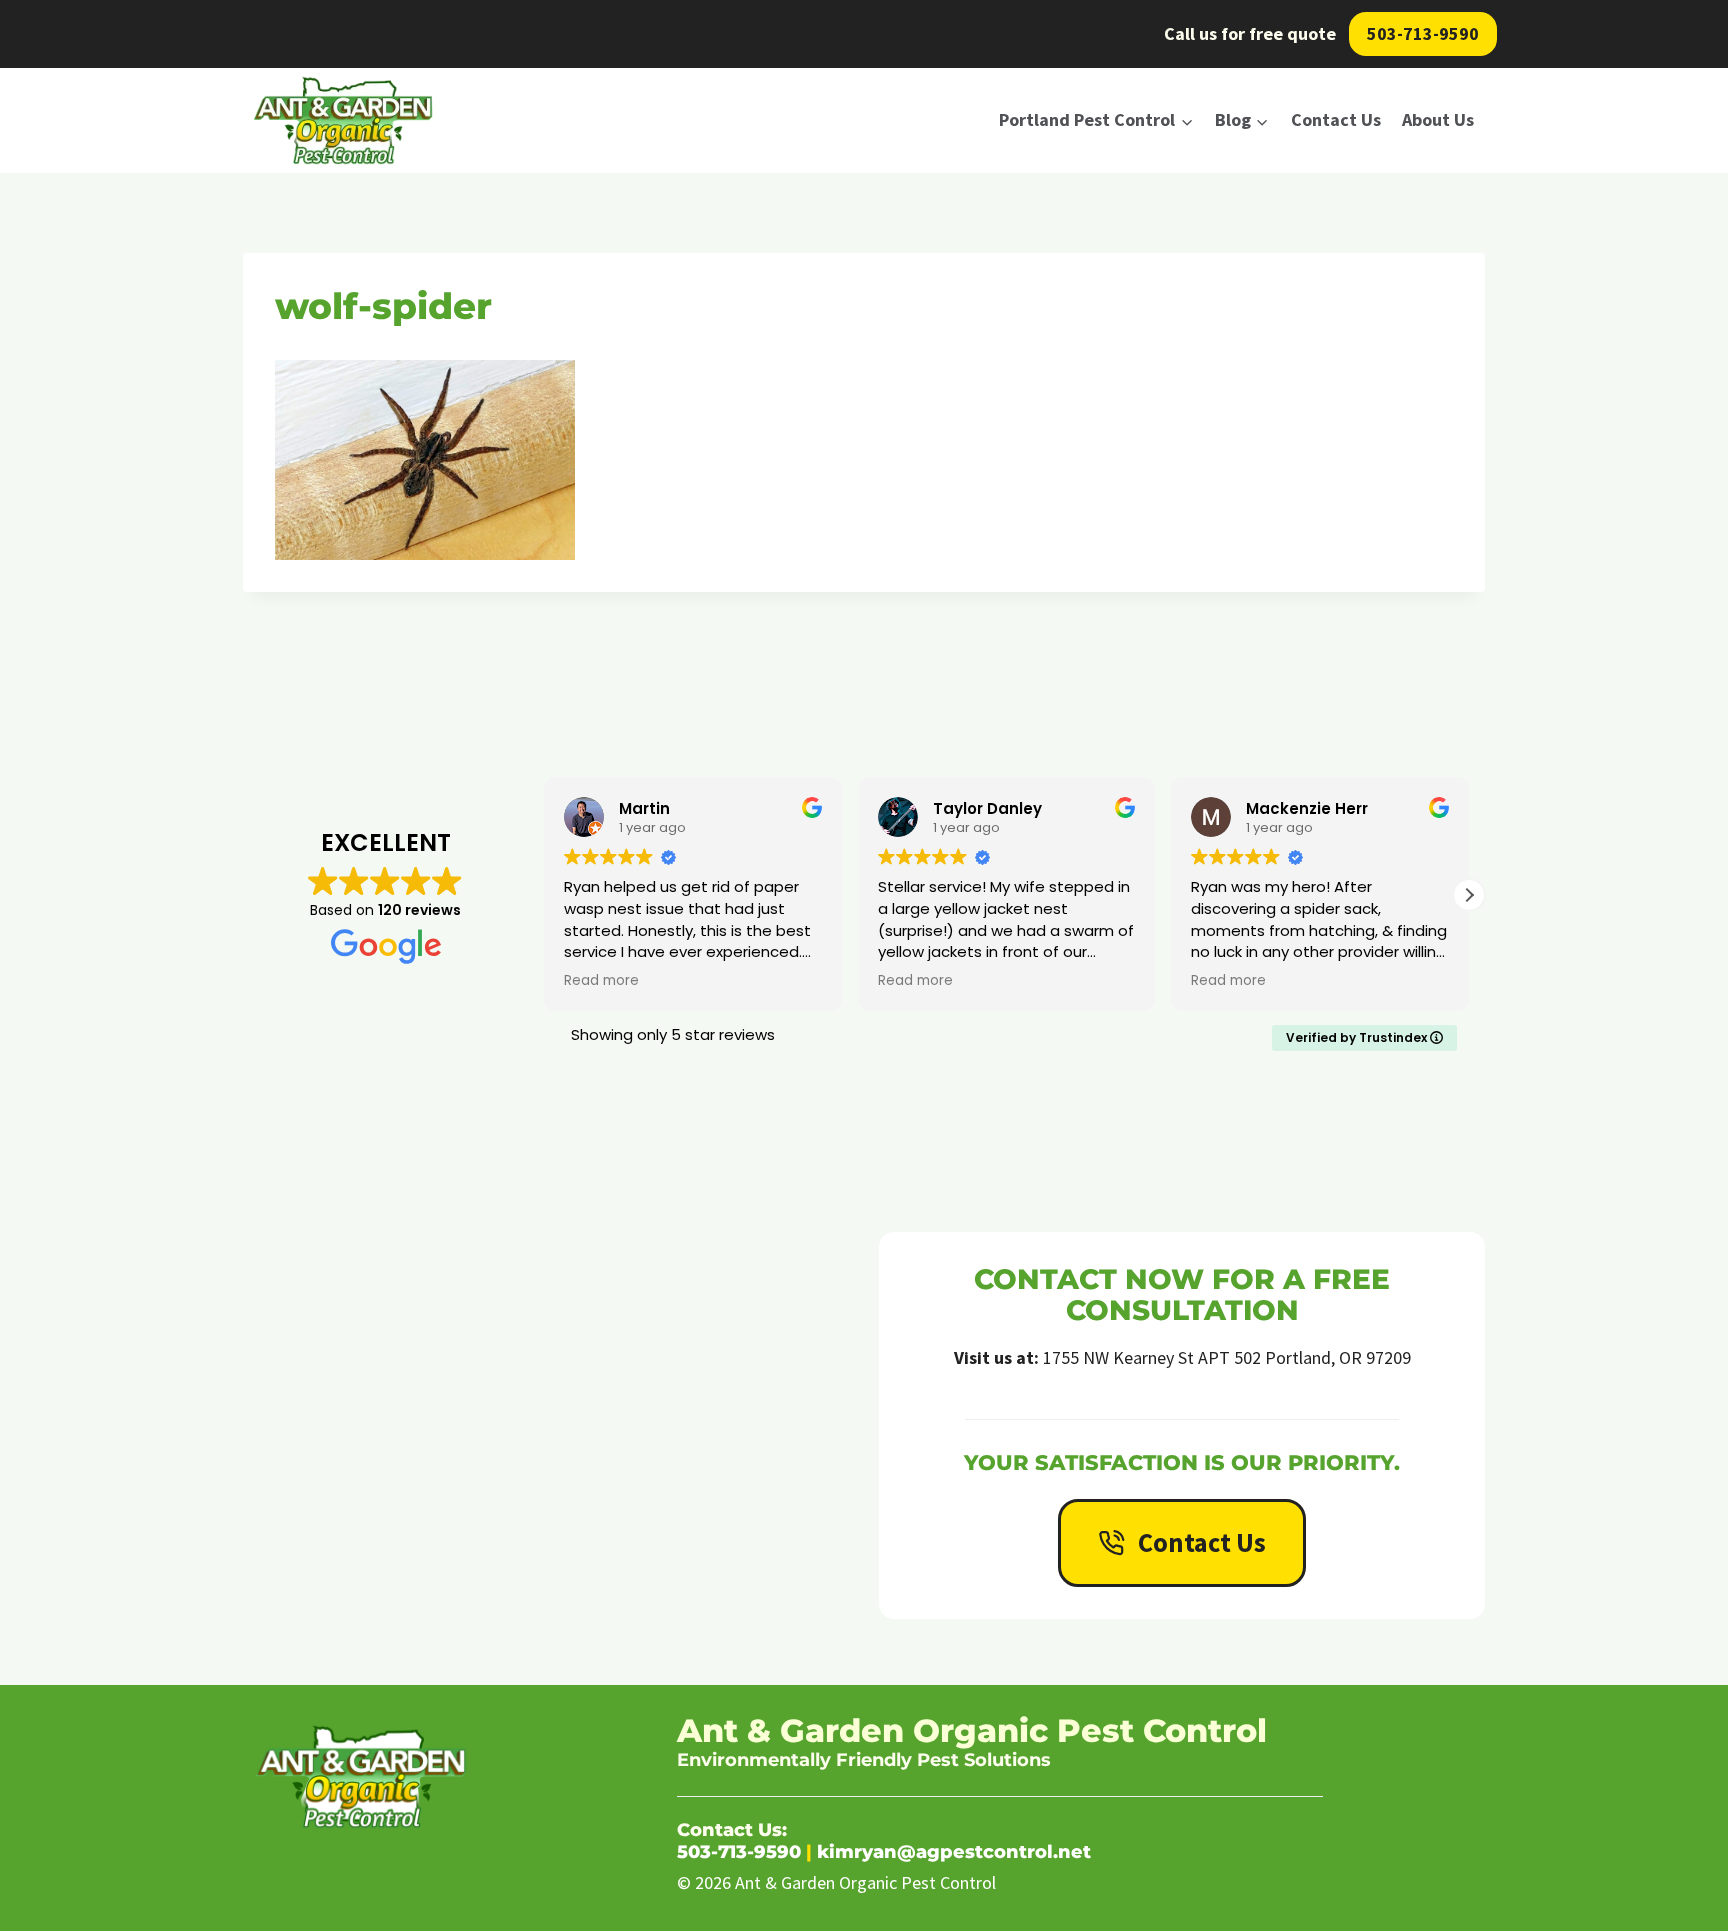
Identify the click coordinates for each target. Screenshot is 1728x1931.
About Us (1438, 119)
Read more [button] (601, 981)
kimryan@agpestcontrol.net (954, 1852)
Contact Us (1336, 119)
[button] (1469, 895)
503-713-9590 (1423, 33)
